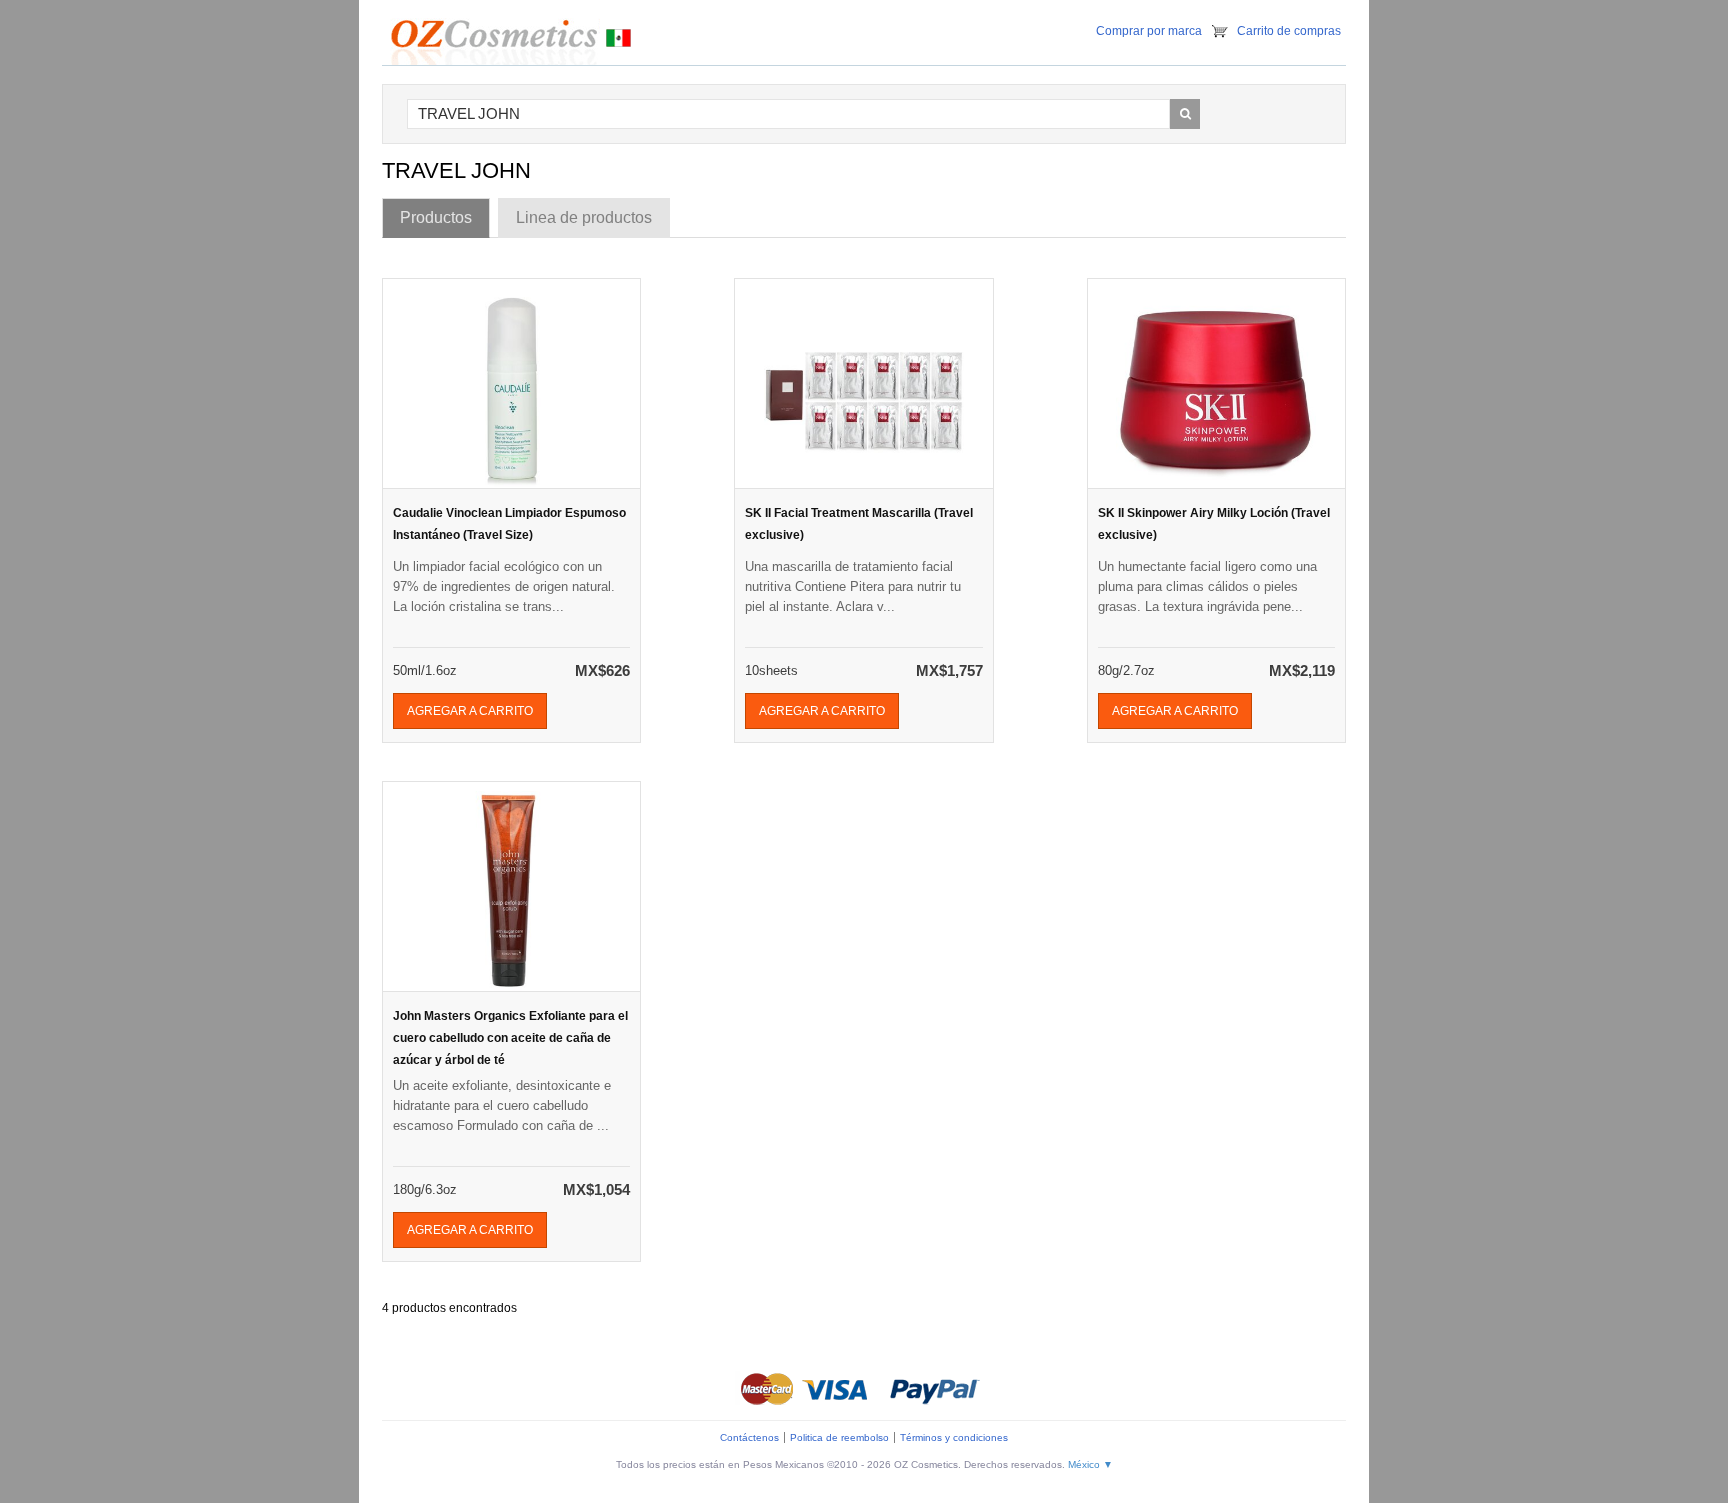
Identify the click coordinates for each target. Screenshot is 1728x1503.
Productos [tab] (436, 217)
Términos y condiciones (954, 1437)
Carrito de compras (1289, 31)
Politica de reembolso (839, 1437)
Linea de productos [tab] (584, 217)
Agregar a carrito (470, 711)
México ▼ (1090, 1464)
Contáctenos (749, 1437)
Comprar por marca (1149, 31)
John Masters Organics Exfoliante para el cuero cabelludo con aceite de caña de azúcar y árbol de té (510, 1038)
